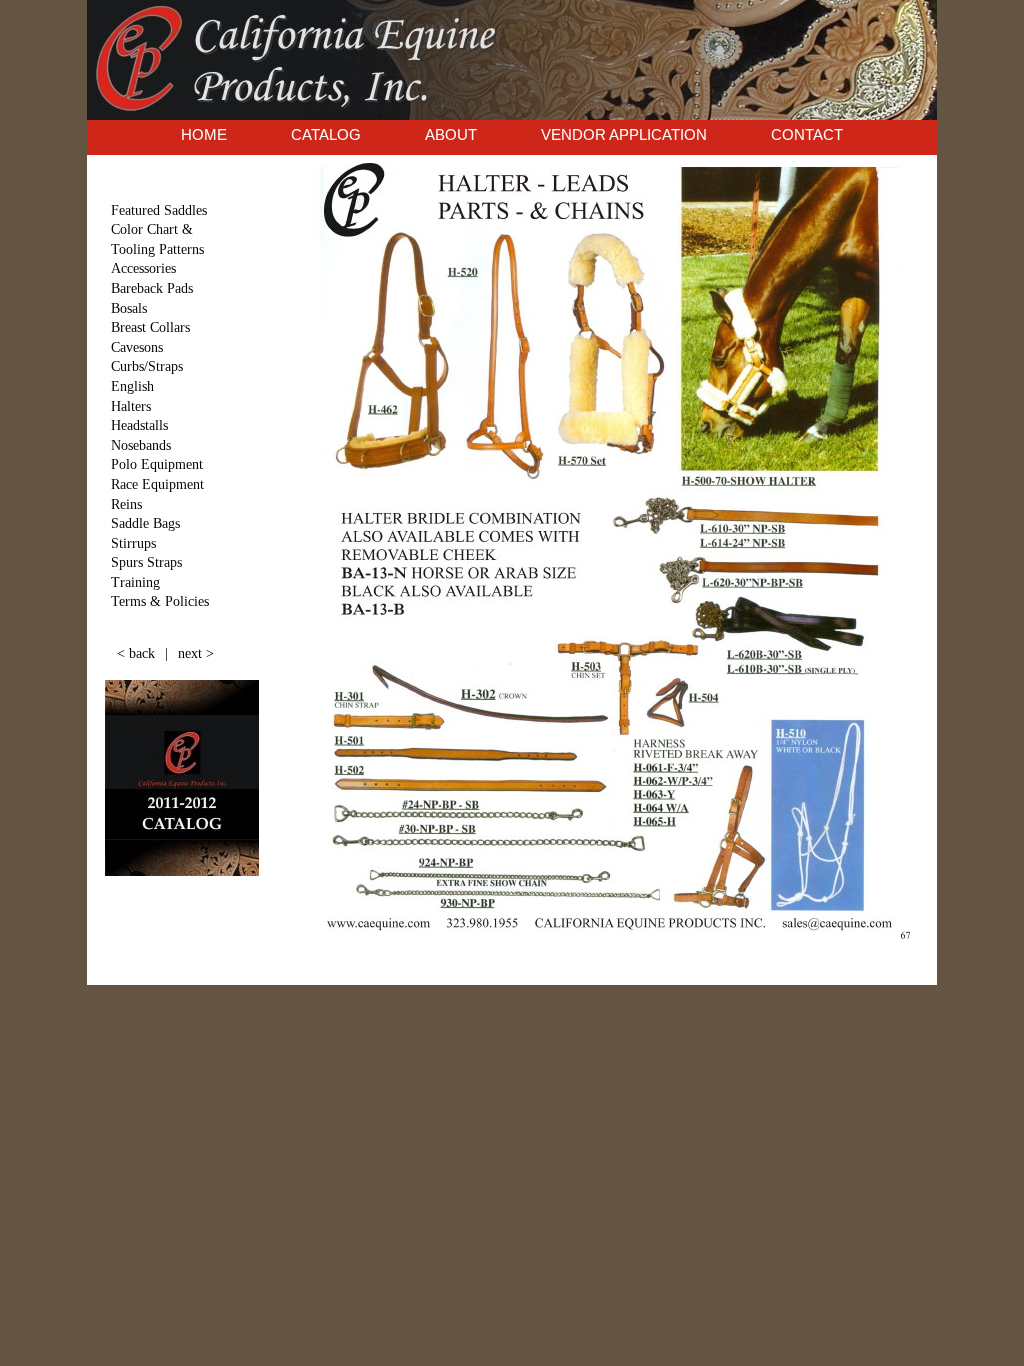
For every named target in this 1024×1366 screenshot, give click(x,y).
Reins (126, 504)
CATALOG (326, 134)
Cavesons (137, 347)
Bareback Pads (152, 288)
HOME (204, 134)
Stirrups (133, 543)
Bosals (129, 308)
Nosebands (141, 445)
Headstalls (139, 425)
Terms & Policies (160, 601)
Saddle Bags (145, 523)
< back (136, 653)
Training (135, 582)
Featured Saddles (159, 210)
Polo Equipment (157, 464)
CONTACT (807, 134)
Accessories (143, 268)
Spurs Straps (146, 562)
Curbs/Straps (147, 366)
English (132, 386)
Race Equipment (157, 484)
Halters (131, 406)
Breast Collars (150, 327)
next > (196, 653)
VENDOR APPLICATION (624, 134)
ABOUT (451, 134)
